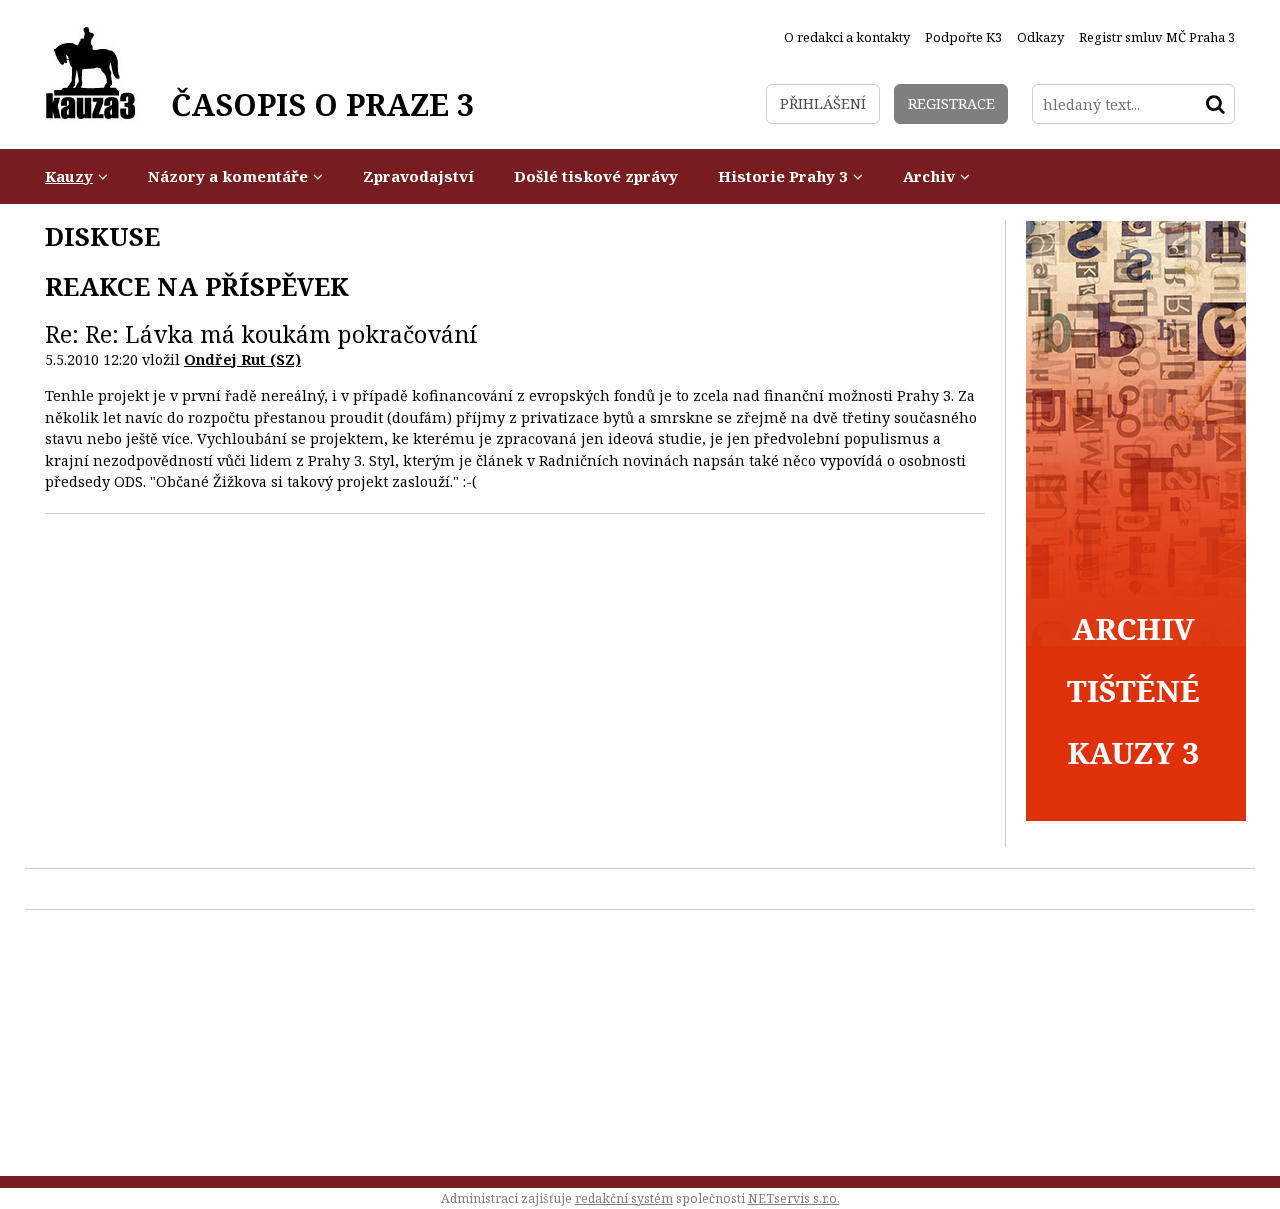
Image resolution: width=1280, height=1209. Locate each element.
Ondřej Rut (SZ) (242, 359)
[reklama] (1136, 815)
